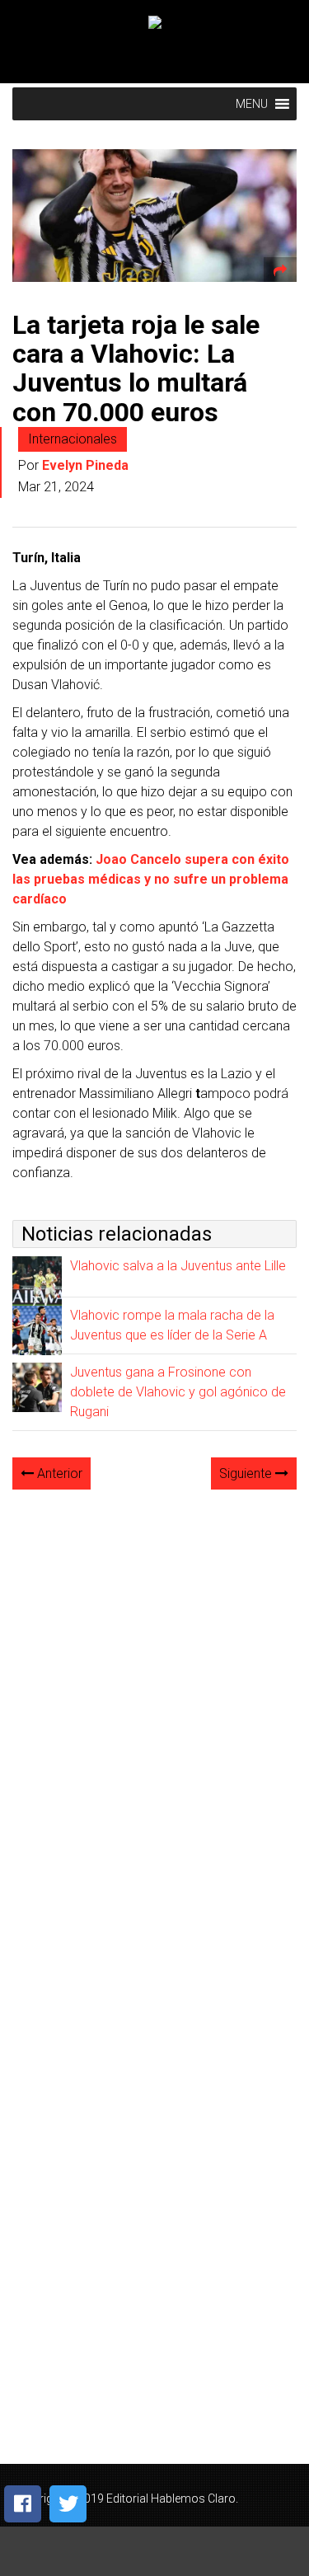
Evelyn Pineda (85, 465)
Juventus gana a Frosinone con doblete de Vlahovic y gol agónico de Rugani (178, 1392)
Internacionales (73, 439)
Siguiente (247, 1473)
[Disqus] (154, 1710)
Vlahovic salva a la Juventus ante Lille (178, 1266)
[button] (252, 104)
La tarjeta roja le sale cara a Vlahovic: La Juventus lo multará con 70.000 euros (136, 368)
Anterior (58, 1473)
